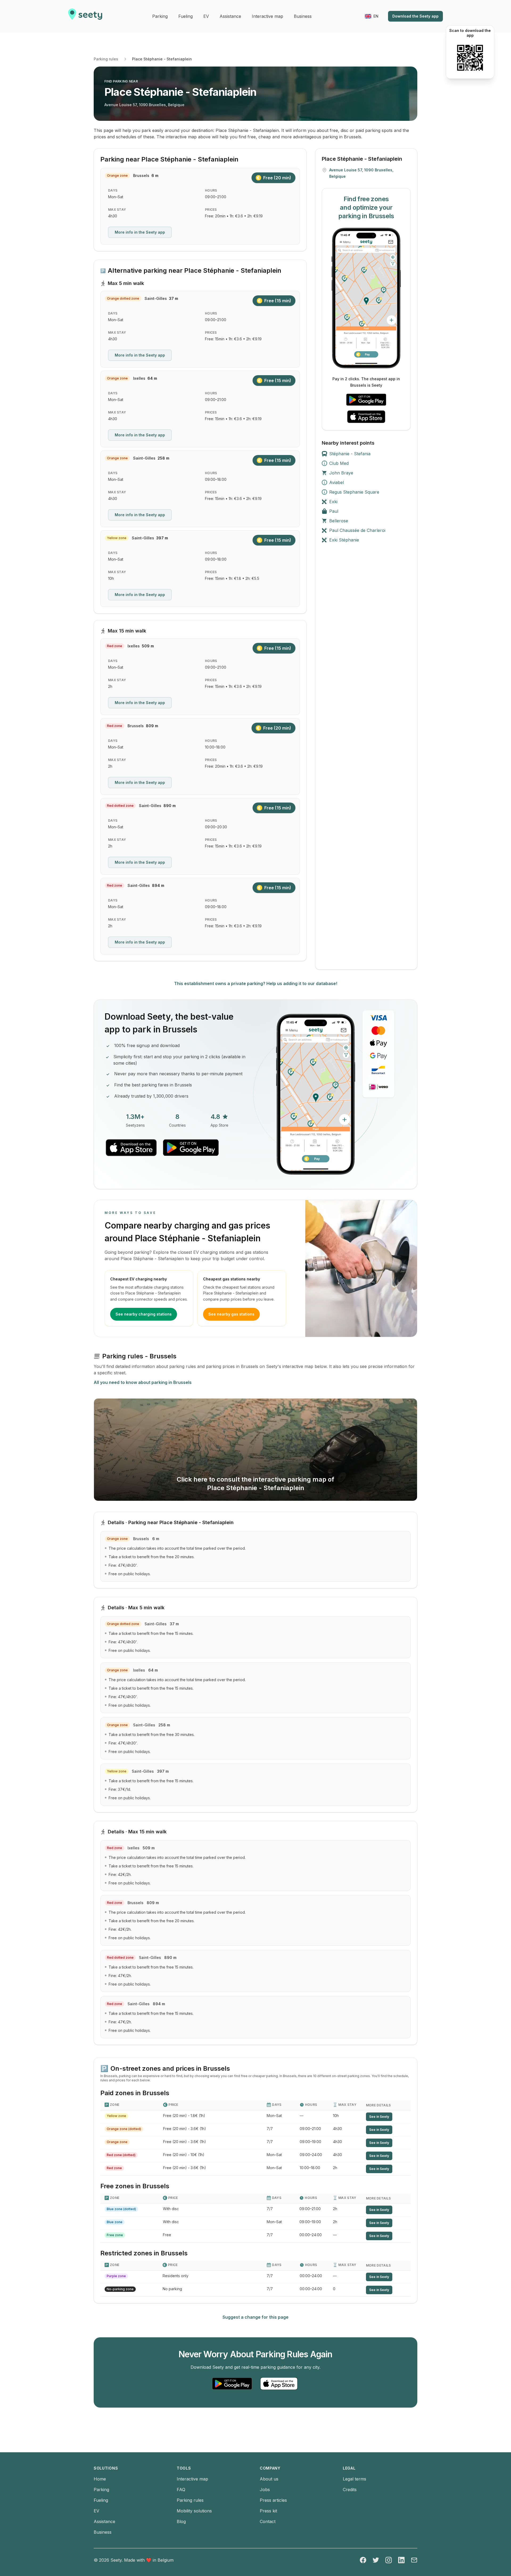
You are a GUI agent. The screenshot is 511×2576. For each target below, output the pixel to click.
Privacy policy (180, 1276)
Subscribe (229, 1259)
